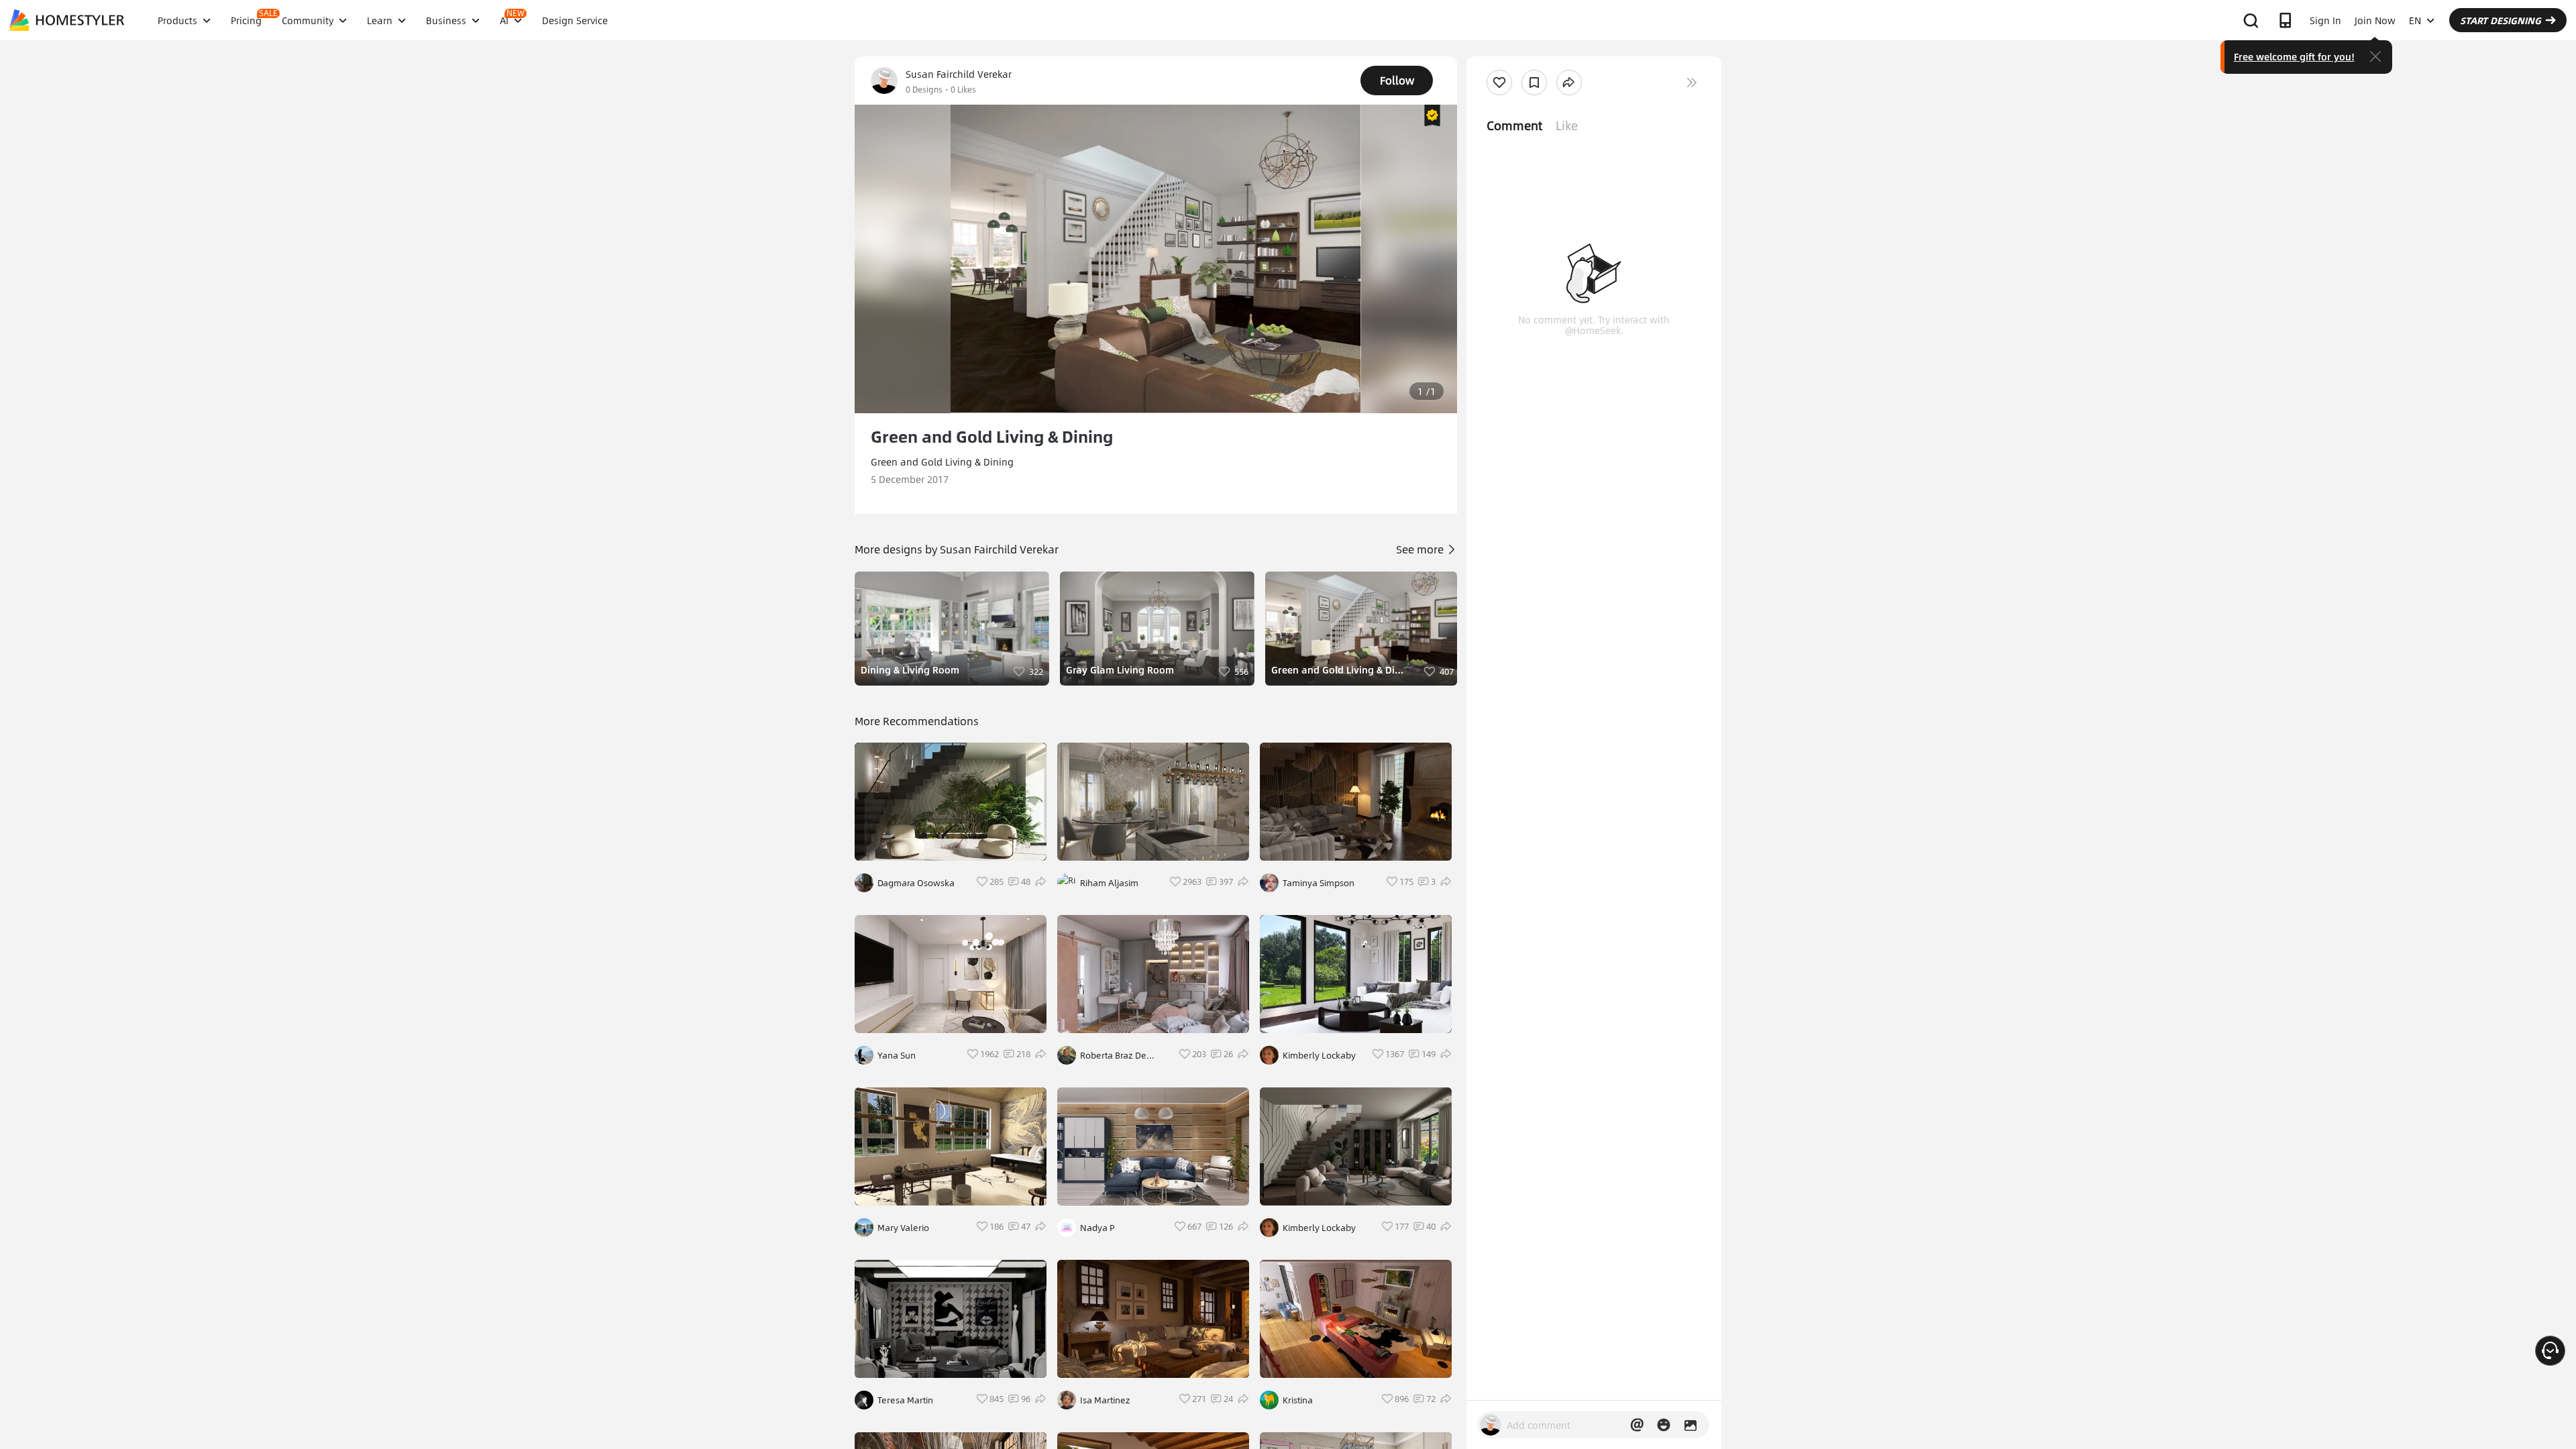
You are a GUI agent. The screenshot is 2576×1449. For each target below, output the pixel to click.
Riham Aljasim (1109, 883)
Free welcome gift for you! (2294, 56)
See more (1421, 549)
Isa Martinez (1105, 1400)
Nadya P (1097, 1228)
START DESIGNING (2501, 20)
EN (2415, 20)
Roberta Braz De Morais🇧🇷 (1113, 1055)
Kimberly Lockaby (1319, 1055)
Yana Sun (897, 1055)
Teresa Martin (905, 1400)
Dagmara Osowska (916, 883)
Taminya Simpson (1319, 883)
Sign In (2325, 20)
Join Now (2375, 20)
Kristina (1298, 1400)
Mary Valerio (903, 1228)
